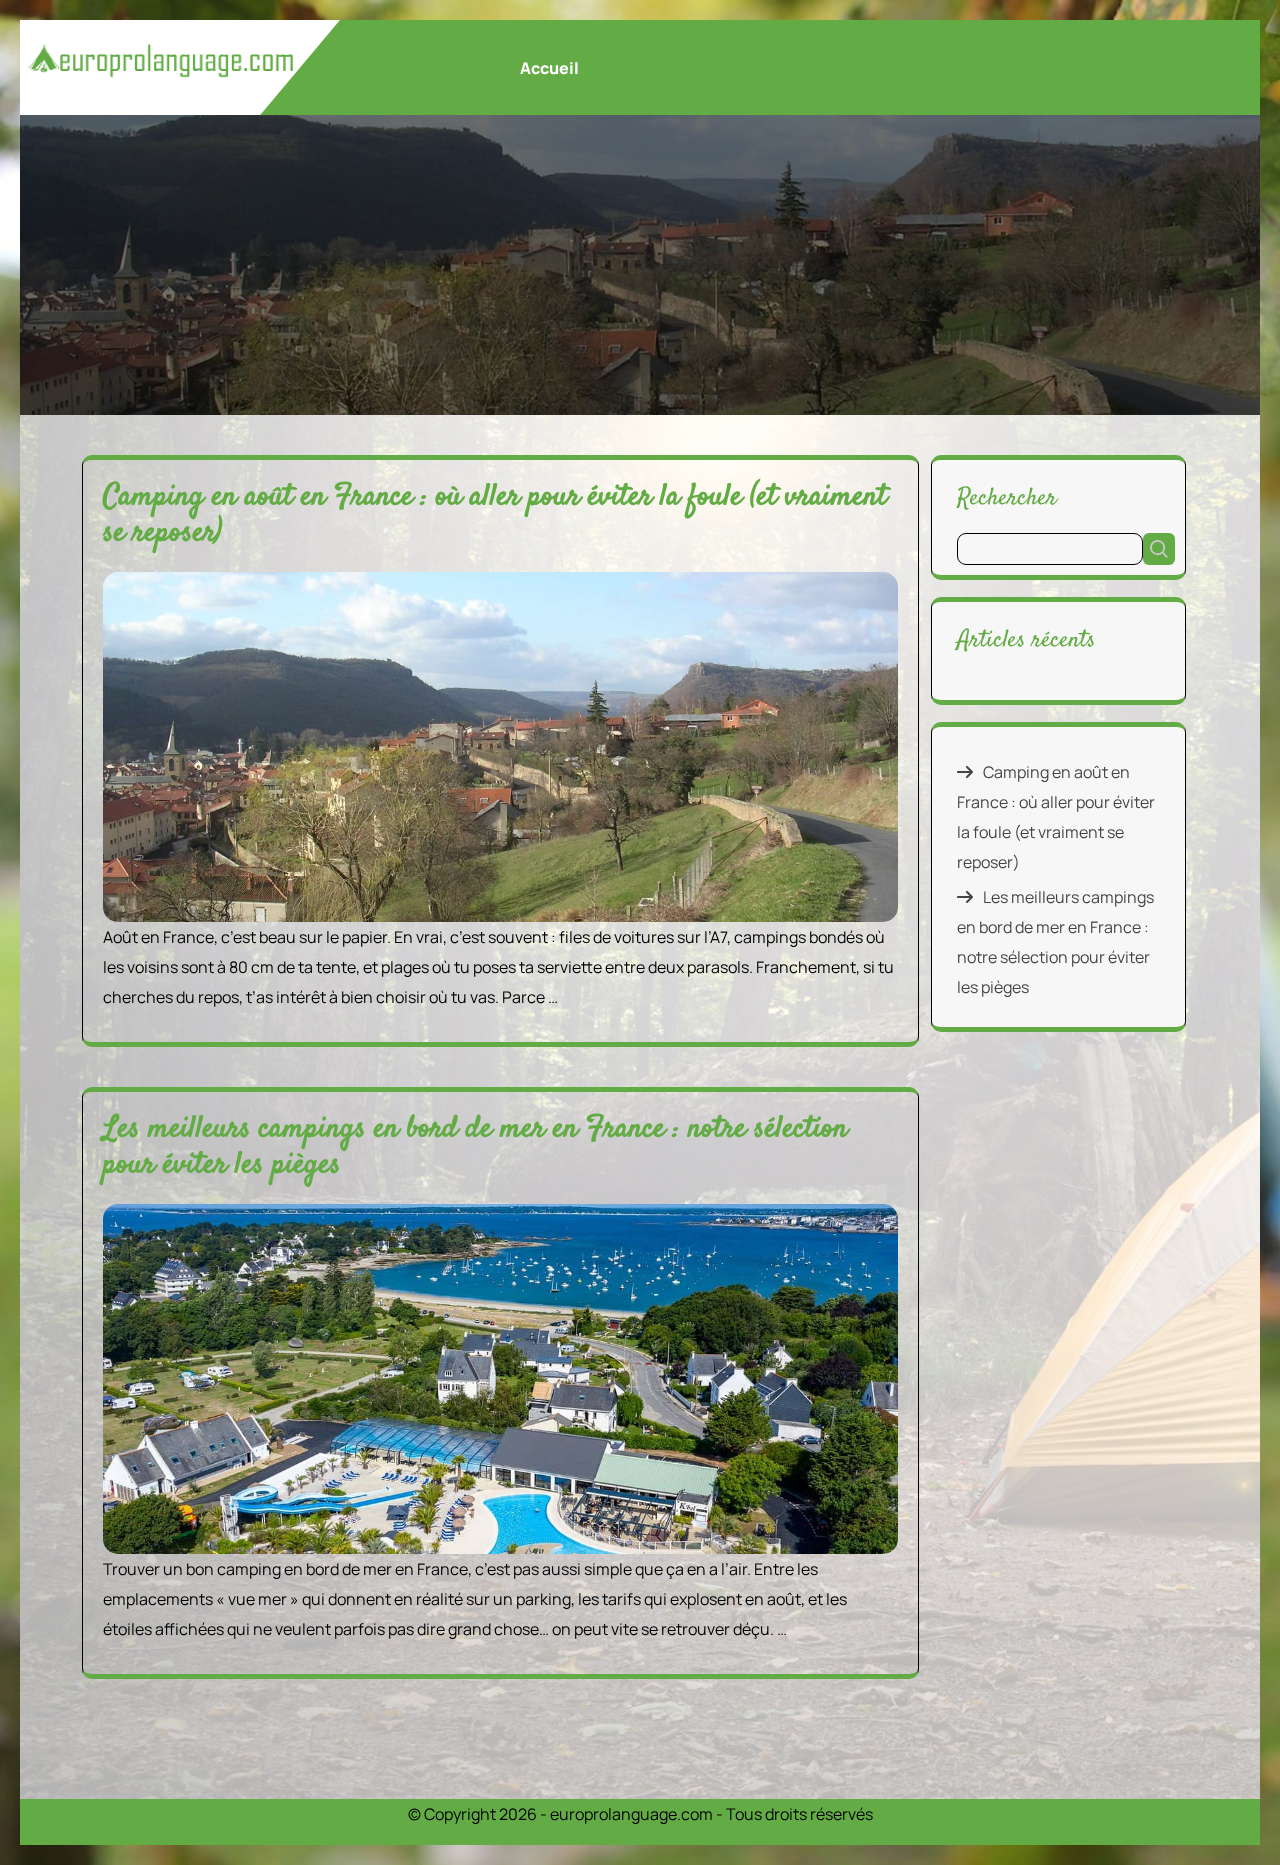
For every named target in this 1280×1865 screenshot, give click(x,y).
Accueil (549, 68)
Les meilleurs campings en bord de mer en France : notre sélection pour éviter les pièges (475, 1147)
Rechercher (1007, 497)
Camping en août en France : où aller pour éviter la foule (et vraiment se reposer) (495, 515)
